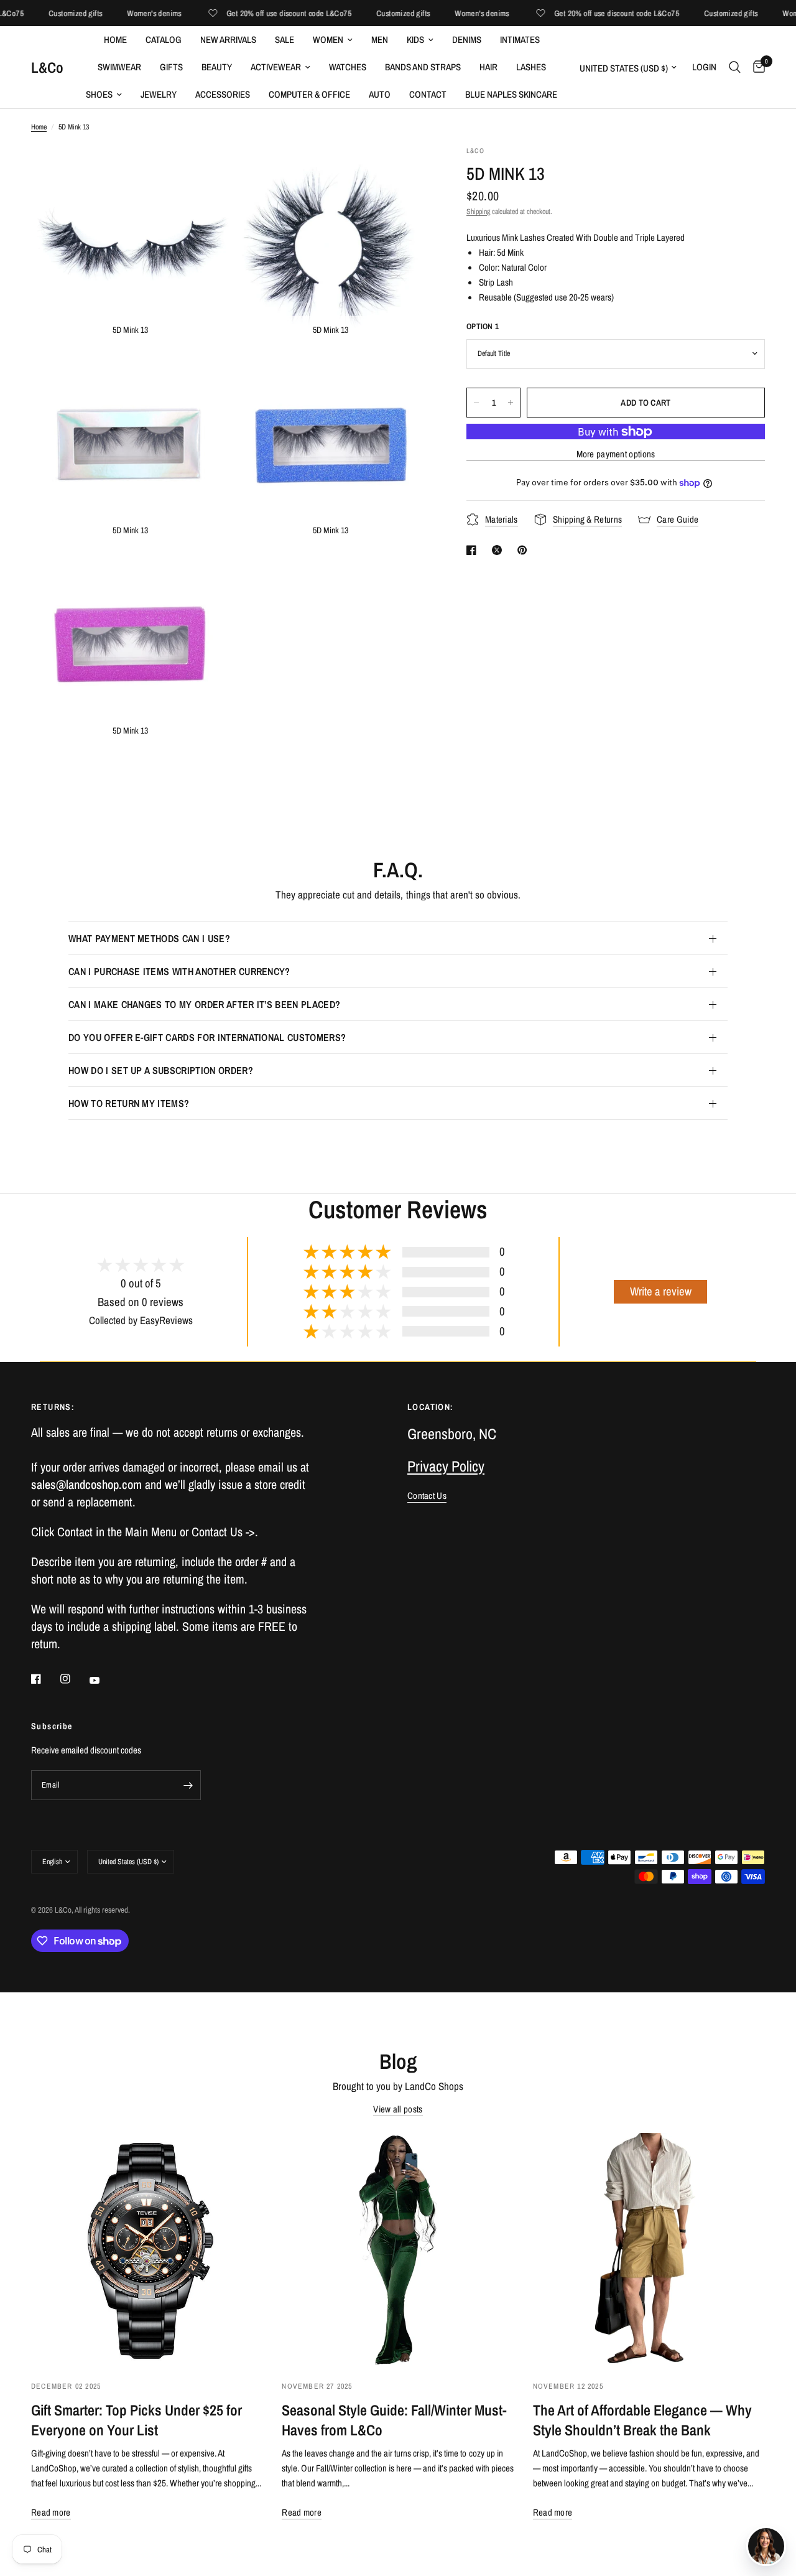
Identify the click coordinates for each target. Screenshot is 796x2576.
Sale (285, 40)
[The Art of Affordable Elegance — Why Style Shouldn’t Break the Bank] (649, 2249)
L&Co (47, 67)
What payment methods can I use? (149, 938)
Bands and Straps (423, 67)
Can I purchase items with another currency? (179, 971)
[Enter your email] (188, 1785)
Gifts (171, 67)
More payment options (616, 454)
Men (380, 40)
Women (328, 40)
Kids (415, 40)
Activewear (276, 67)
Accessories (223, 94)
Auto (380, 94)
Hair (488, 67)
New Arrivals (228, 40)
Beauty (217, 67)
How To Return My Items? (129, 1103)
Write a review (661, 1291)
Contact (428, 94)
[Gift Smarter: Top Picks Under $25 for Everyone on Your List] (147, 2249)
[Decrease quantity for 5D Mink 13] (476, 403)
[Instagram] (74, 1679)
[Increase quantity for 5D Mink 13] (511, 403)
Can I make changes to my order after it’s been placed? (204, 1004)
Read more (51, 2512)
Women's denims (126, 13)
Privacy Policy (446, 1466)
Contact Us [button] (427, 1496)
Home (115, 40)
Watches (348, 67)
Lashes (531, 67)
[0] (756, 67)
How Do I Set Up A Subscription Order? (161, 1070)
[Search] (735, 67)
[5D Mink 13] (203, 172)
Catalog (164, 40)
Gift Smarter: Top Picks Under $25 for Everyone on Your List (137, 2420)
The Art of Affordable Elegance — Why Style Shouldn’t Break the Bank (642, 2420)
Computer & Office (309, 94)
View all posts (398, 2109)
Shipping (478, 212)
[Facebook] (45, 1679)
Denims (467, 40)
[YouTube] (103, 1680)
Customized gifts (47, 13)
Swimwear (119, 67)
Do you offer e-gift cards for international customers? (207, 1037)
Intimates (520, 40)
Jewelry (159, 94)
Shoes (99, 94)
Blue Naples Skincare (511, 94)
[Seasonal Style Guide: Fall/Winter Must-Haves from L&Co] (398, 2249)
